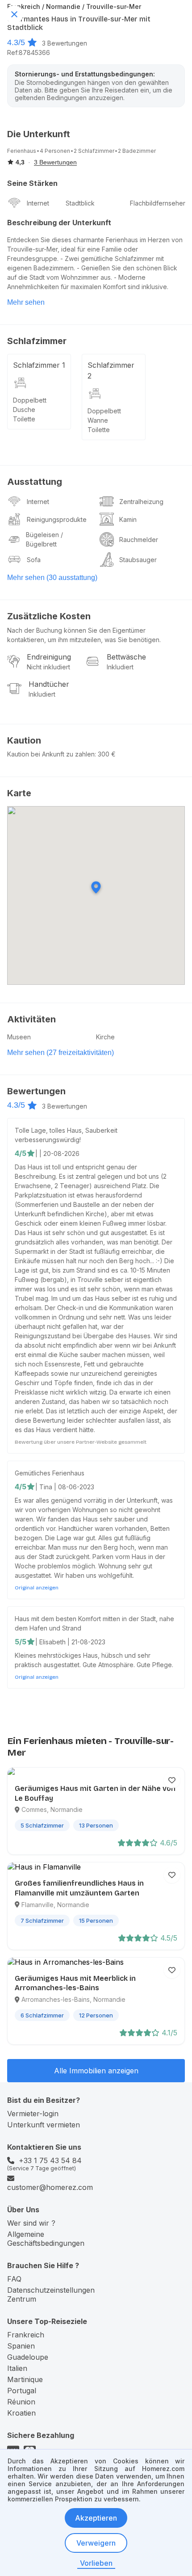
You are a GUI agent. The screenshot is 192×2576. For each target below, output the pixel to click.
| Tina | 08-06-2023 (65, 1487)
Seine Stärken (32, 183)
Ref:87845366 (29, 53)
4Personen (55, 151)
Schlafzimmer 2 (111, 370)
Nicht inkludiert (48, 667)
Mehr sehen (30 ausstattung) (52, 578)
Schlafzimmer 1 (39, 365)
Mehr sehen (26, 302)
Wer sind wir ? (31, 2223)
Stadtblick (80, 203)
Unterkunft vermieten (44, 2125)
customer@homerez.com (50, 2187)
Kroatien (21, 2413)
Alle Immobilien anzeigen (96, 2071)
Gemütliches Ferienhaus (50, 1473)
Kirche (105, 1037)
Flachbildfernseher (158, 203)
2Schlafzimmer (94, 151)
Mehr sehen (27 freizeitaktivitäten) (61, 1053)
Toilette (24, 419)
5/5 (21, 1642)
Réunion (21, 2402)
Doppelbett (30, 400)
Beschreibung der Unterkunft (59, 223)
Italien (17, 2368)
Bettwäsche (126, 657)
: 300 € (105, 754)
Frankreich (26, 2335)
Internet (38, 203)
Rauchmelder (139, 540)
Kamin (128, 519)
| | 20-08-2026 (57, 1154)
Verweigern (96, 2543)
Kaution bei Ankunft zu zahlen (51, 754)
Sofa (34, 560)
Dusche (24, 410)
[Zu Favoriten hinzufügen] (172, 1780)
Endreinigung (49, 657)
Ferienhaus (22, 151)
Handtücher (49, 684)
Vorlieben (96, 2563)
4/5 (21, 1153)
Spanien (21, 2346)
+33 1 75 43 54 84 (50, 2160)
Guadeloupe (28, 2357)
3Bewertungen (65, 43)
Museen (19, 1037)
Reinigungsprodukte (57, 519)
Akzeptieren (96, 2518)
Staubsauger (138, 560)
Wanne (98, 420)
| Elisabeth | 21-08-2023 (70, 1642)
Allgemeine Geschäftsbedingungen (46, 2239)
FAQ (14, 2279)
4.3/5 (16, 42)
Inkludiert (120, 667)
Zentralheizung (141, 502)
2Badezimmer (137, 151)
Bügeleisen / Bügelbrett (44, 539)
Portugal (22, 2391)
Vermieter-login (33, 2114)
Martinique (25, 2379)
